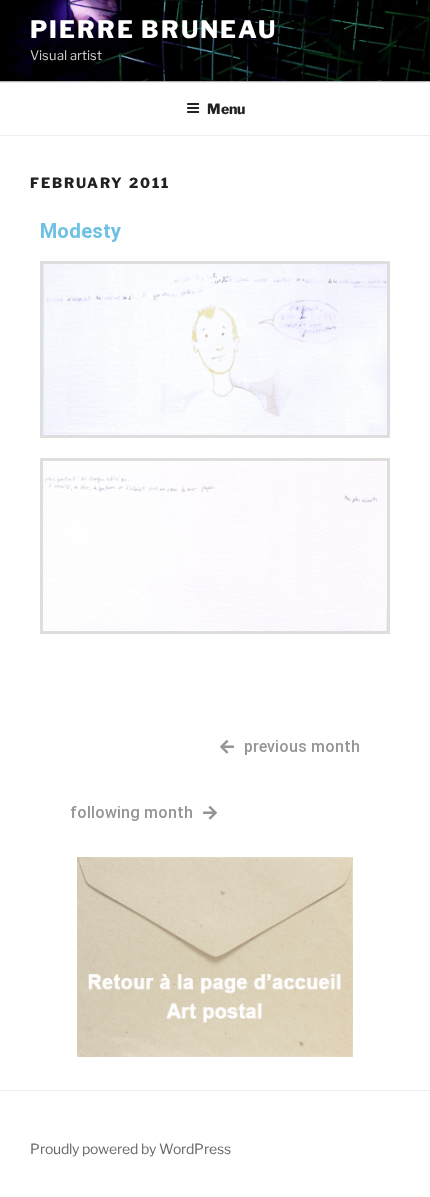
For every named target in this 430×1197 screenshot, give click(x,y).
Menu (226, 108)
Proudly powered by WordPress (130, 1148)
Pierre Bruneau (153, 29)
